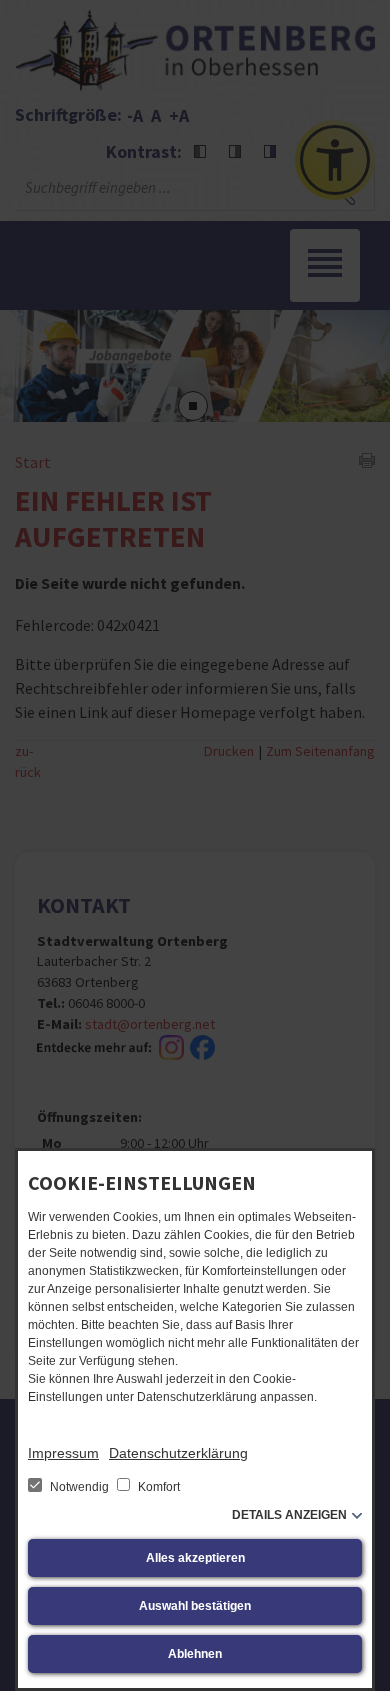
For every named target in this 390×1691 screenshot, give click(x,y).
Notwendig (79, 1487)
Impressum (63, 1453)
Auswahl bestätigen (195, 1606)
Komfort (157, 1487)
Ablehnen (195, 1654)
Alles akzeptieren (195, 1558)
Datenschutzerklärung (178, 1453)
